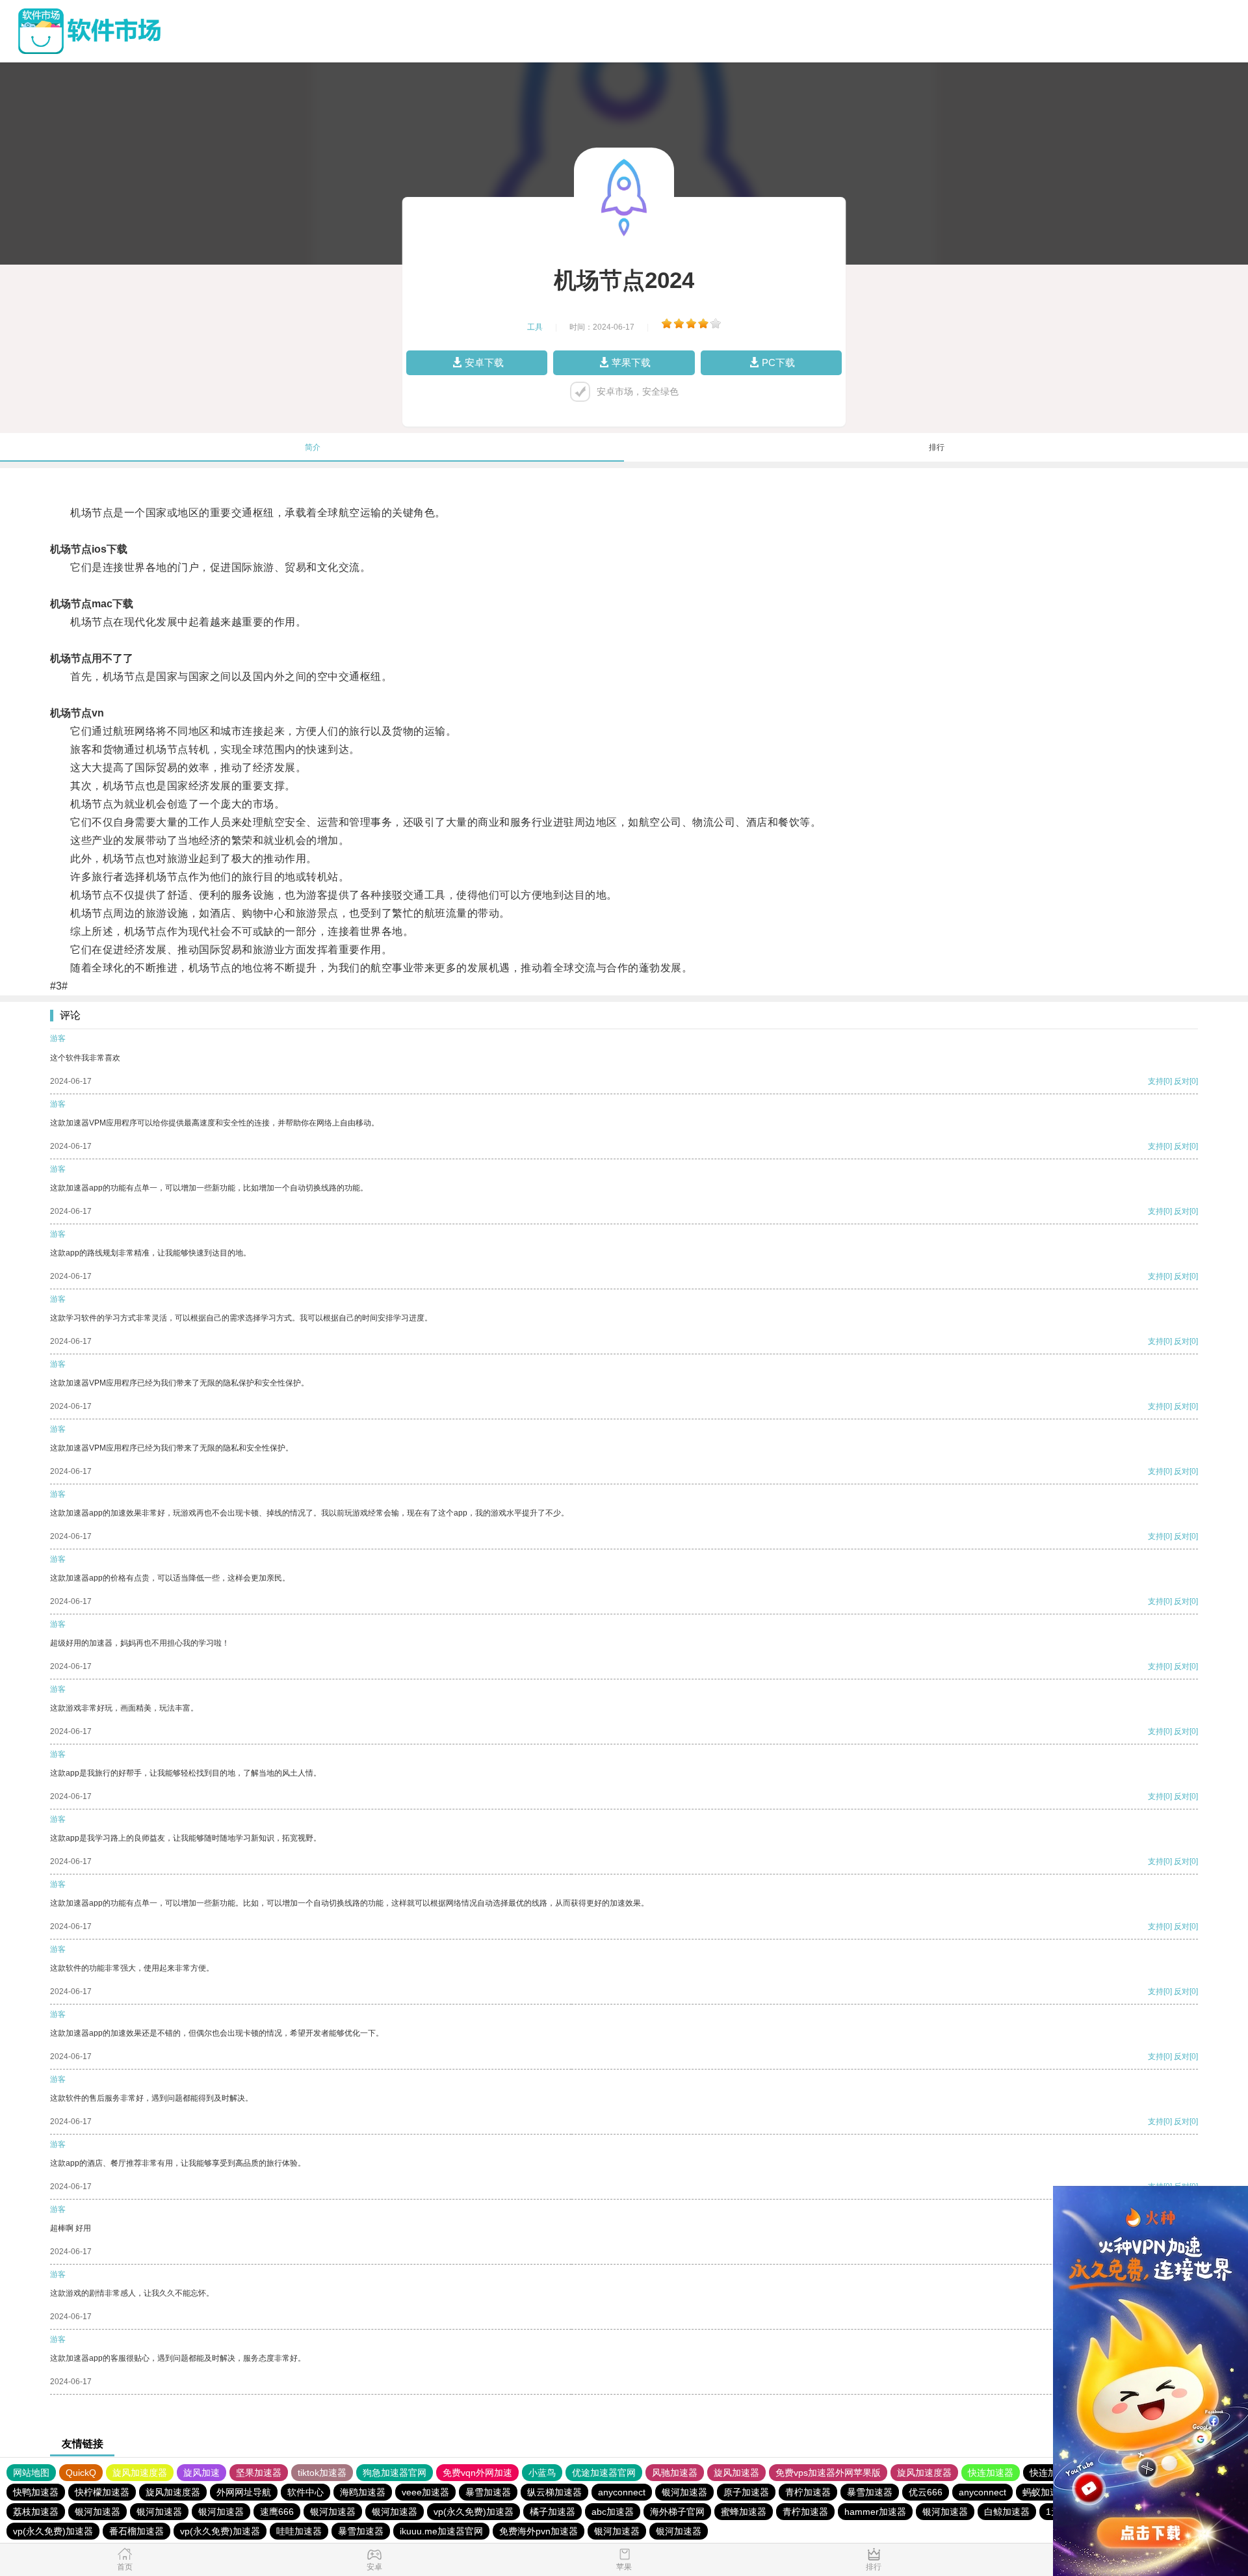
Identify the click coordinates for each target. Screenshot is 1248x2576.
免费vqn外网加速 (477, 2473)
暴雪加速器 (488, 2492)
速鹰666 (277, 2512)
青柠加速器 (808, 2492)
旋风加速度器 (140, 2473)
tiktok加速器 (322, 2473)
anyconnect (622, 2492)
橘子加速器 (552, 2512)
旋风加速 (201, 2473)
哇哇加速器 (299, 2531)
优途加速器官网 (604, 2473)
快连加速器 (991, 2473)
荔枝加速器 (36, 2512)
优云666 (926, 2492)
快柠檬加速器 (102, 2492)
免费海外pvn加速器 (539, 2531)
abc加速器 (613, 2512)
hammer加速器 (875, 2512)
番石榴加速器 (136, 2531)
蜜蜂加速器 (744, 2512)
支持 (1156, 1081)
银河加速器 (684, 2492)
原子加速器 (746, 2492)
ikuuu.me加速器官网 (441, 2531)
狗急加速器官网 (395, 2473)
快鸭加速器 (36, 2492)
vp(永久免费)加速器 (474, 2512)
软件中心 (305, 2492)
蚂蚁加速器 (1045, 2492)
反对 (1182, 1081)
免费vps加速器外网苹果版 (828, 2473)
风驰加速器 (675, 2473)
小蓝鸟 (542, 2473)
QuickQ (81, 2473)
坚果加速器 (259, 2473)
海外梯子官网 (677, 2512)
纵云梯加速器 (554, 2492)
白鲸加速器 (1007, 2512)
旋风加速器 (736, 2473)
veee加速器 (425, 2492)
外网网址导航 (244, 2492)
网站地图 (31, 2473)
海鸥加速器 (363, 2492)
